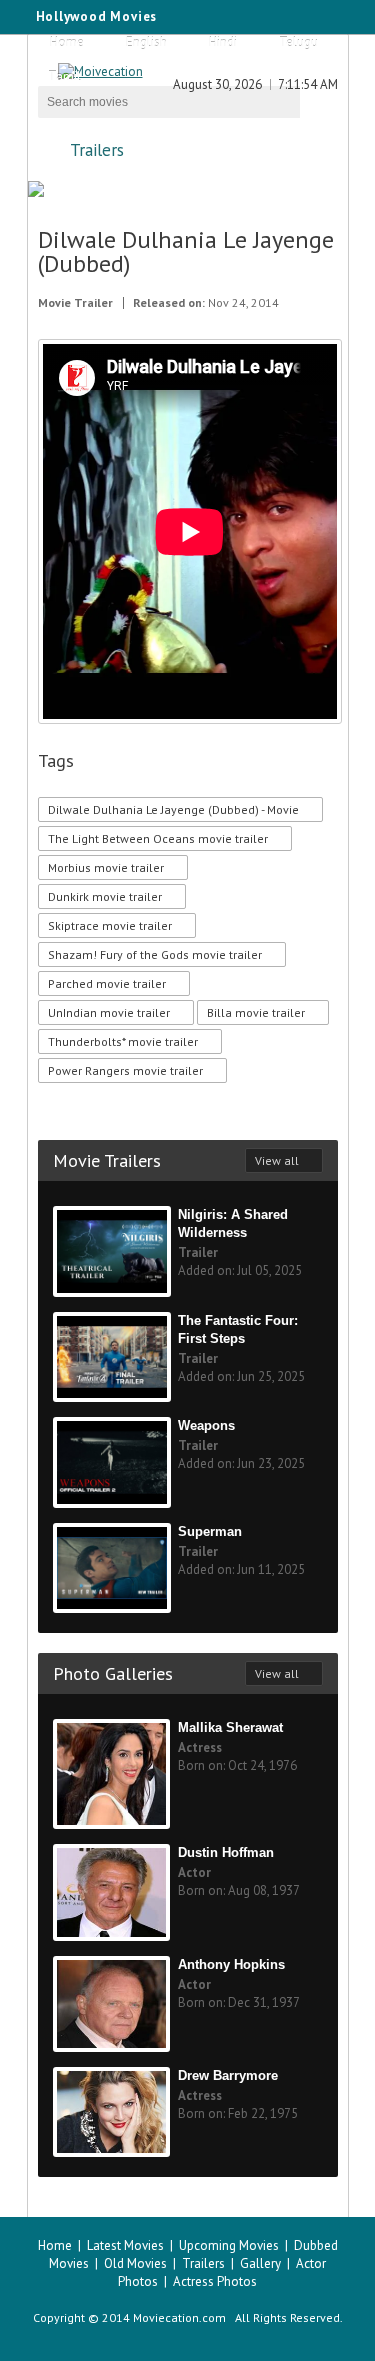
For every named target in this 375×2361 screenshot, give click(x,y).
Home (67, 42)
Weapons (206, 1425)
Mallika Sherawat (230, 1727)
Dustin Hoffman (226, 1852)
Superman (210, 1531)
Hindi (223, 42)
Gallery (260, 2263)
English (146, 42)
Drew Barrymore (228, 2075)
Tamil (64, 76)
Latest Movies (125, 2245)
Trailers (97, 150)
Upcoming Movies (229, 2245)
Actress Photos (215, 2281)
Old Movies (135, 2263)
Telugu (298, 42)
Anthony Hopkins (231, 1964)
